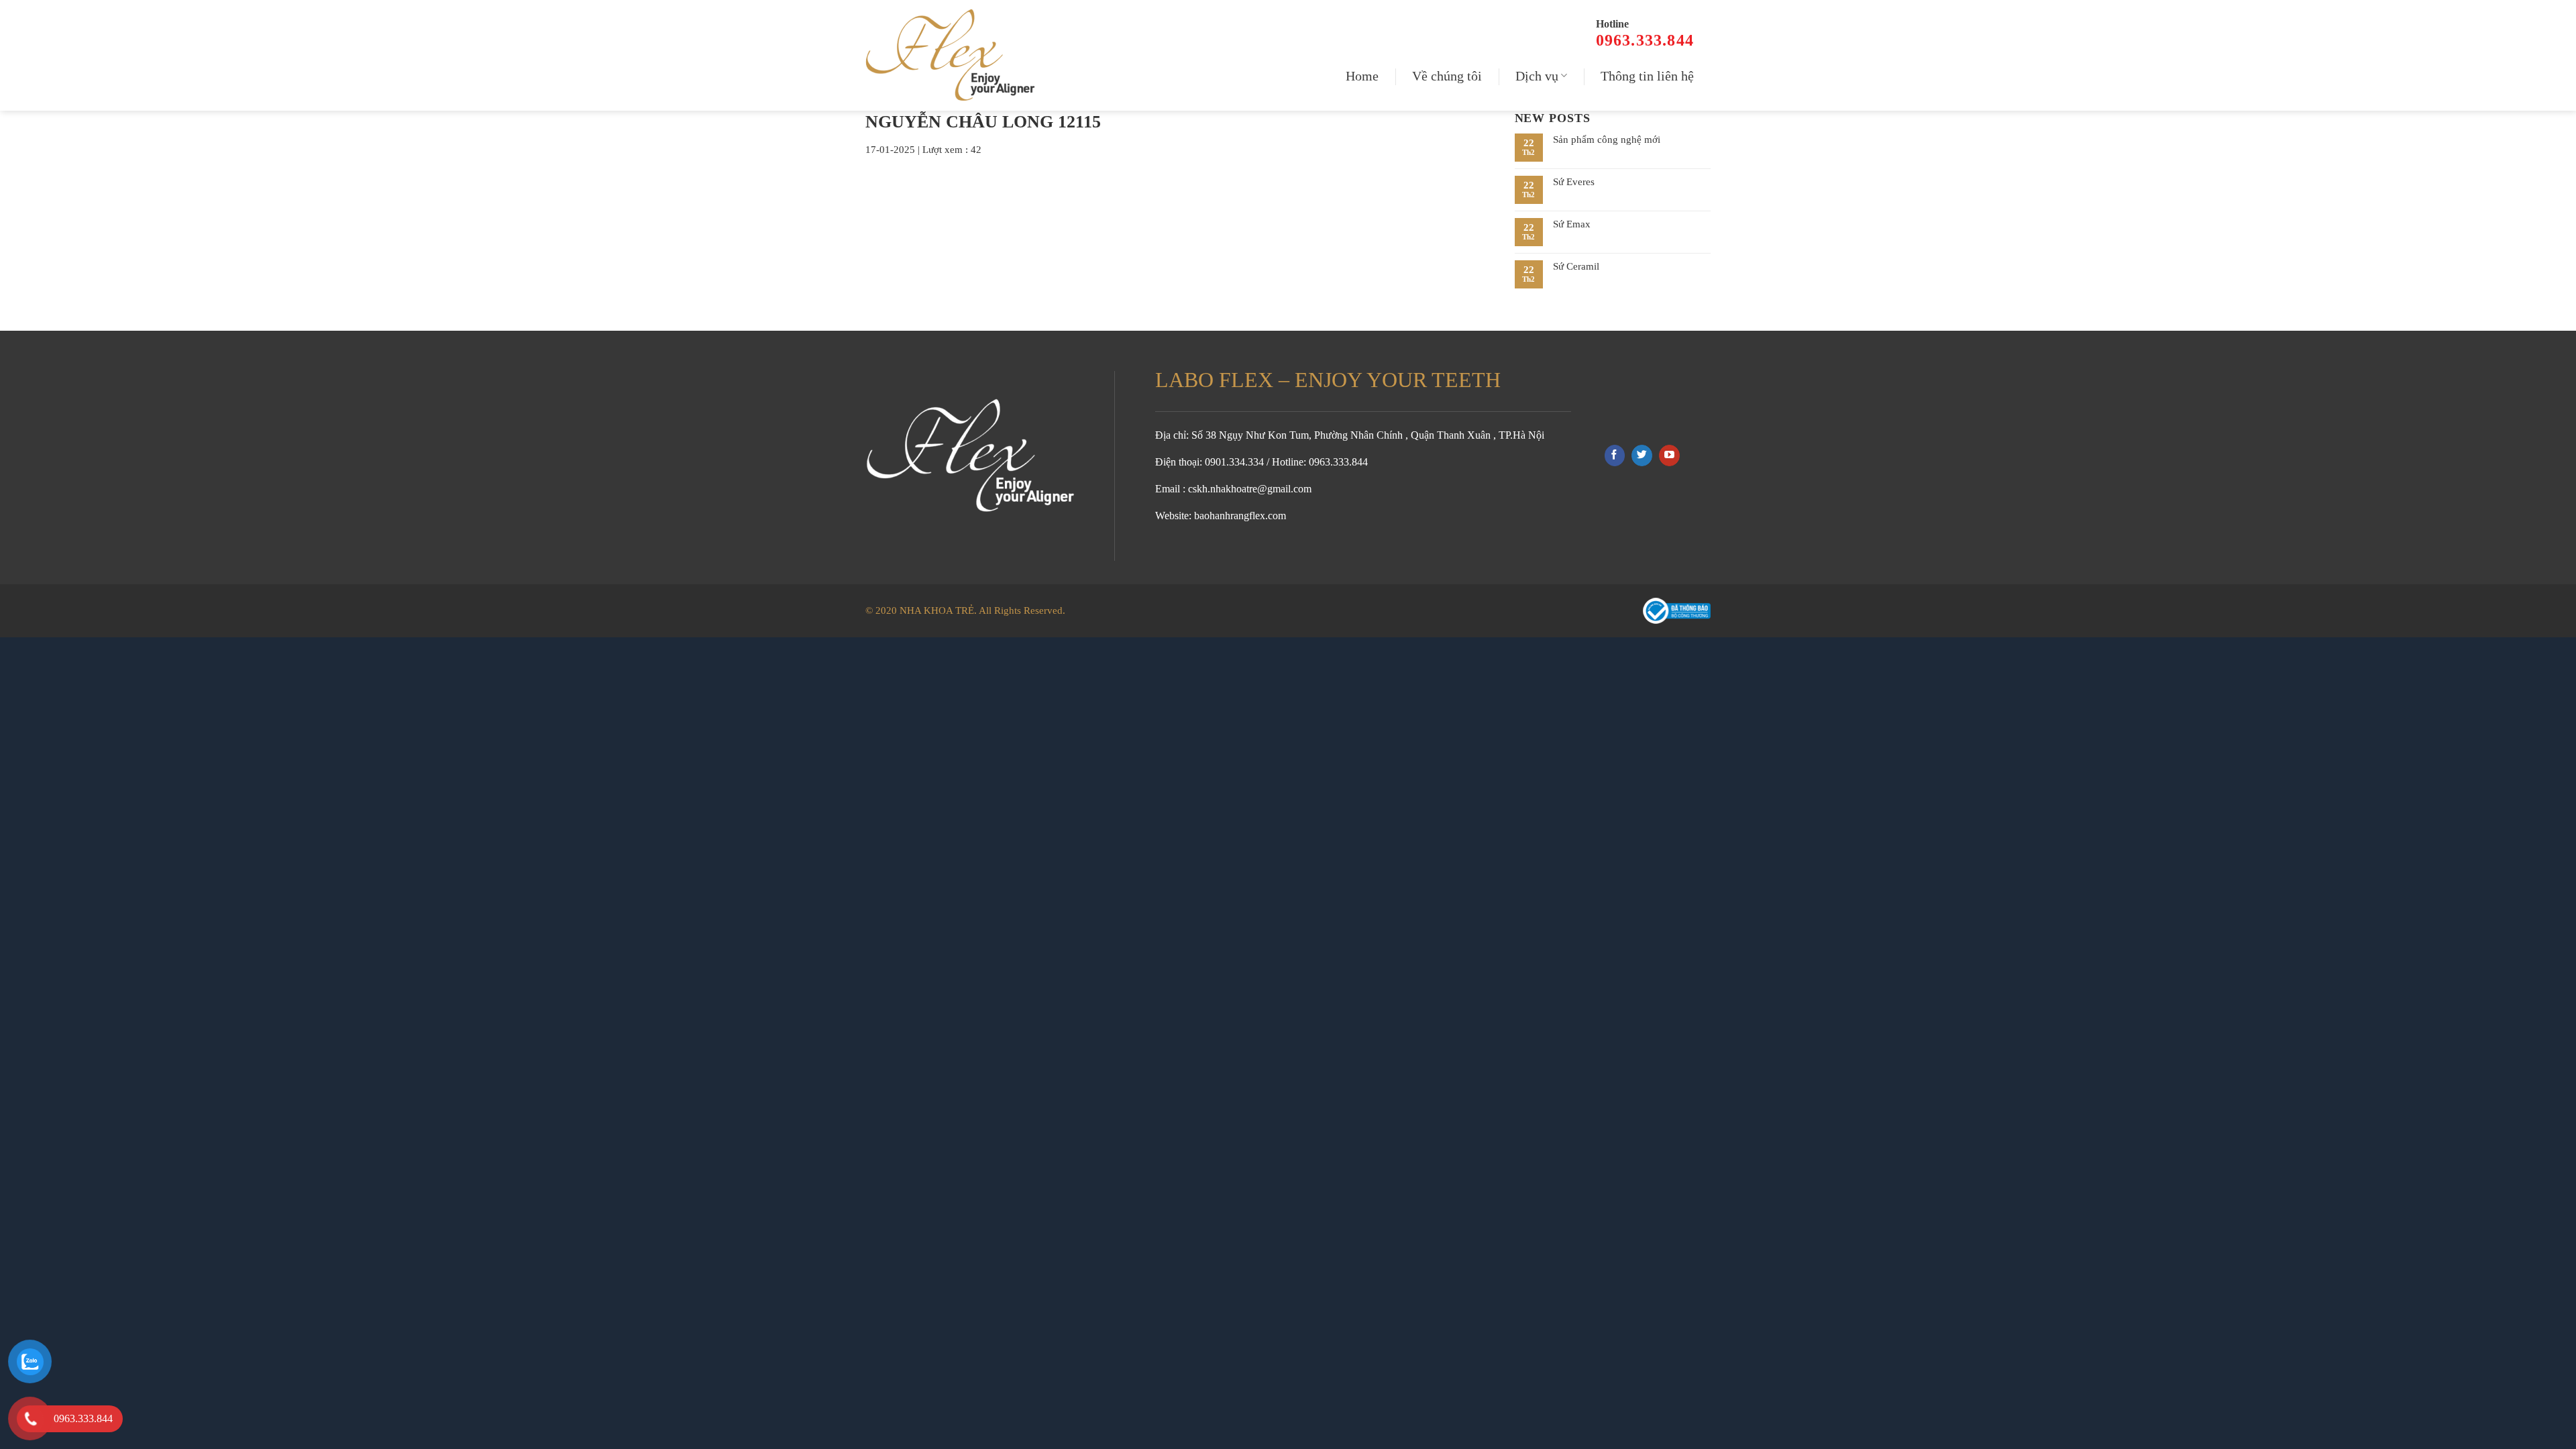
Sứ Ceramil (1576, 266)
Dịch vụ (1537, 76)
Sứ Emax (1572, 224)
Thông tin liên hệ (1647, 76)
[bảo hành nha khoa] (956, 55)
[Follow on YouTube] (1669, 455)
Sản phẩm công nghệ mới (1607, 140)
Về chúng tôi (1447, 76)
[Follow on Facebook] (1615, 455)
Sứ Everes (1574, 182)
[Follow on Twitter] (1642, 455)
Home (1362, 76)
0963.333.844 (1645, 40)
